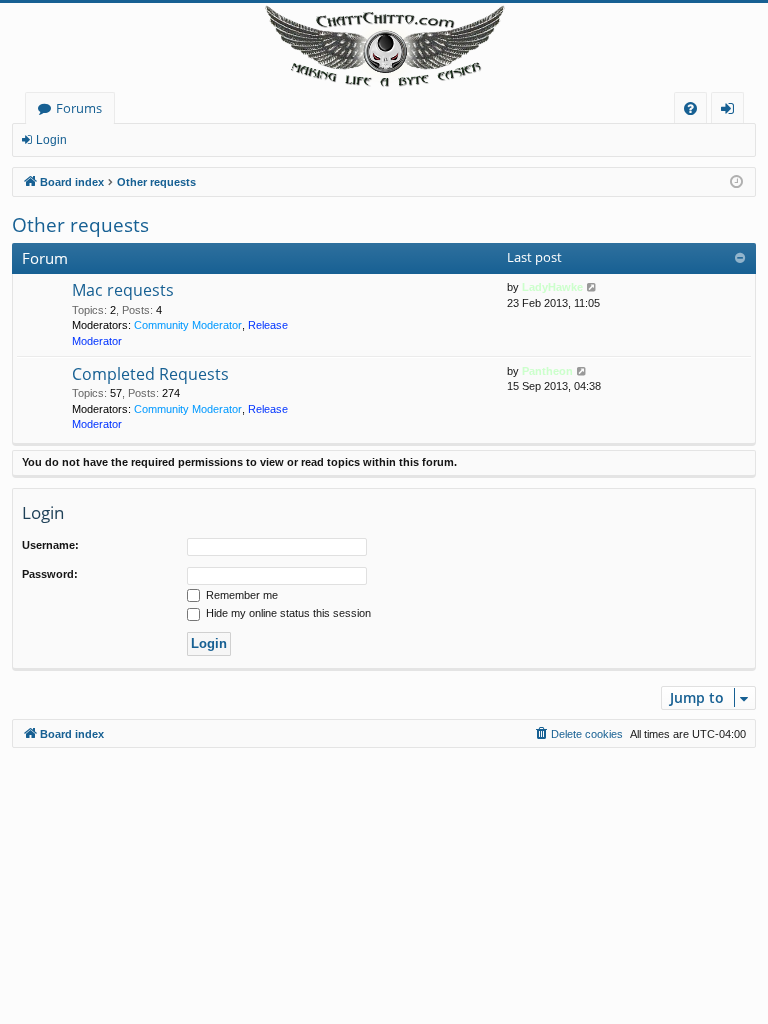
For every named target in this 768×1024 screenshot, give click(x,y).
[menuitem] (690, 108)
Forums (79, 108)
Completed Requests (150, 374)
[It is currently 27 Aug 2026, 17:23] (736, 182)
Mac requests (123, 290)
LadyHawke (552, 287)
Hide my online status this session (287, 613)
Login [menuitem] (731, 111)
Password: (50, 574)
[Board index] (384, 47)
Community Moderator (188, 325)
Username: (50, 545)
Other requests (80, 225)
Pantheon (547, 371)
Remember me (240, 595)
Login (51, 140)
